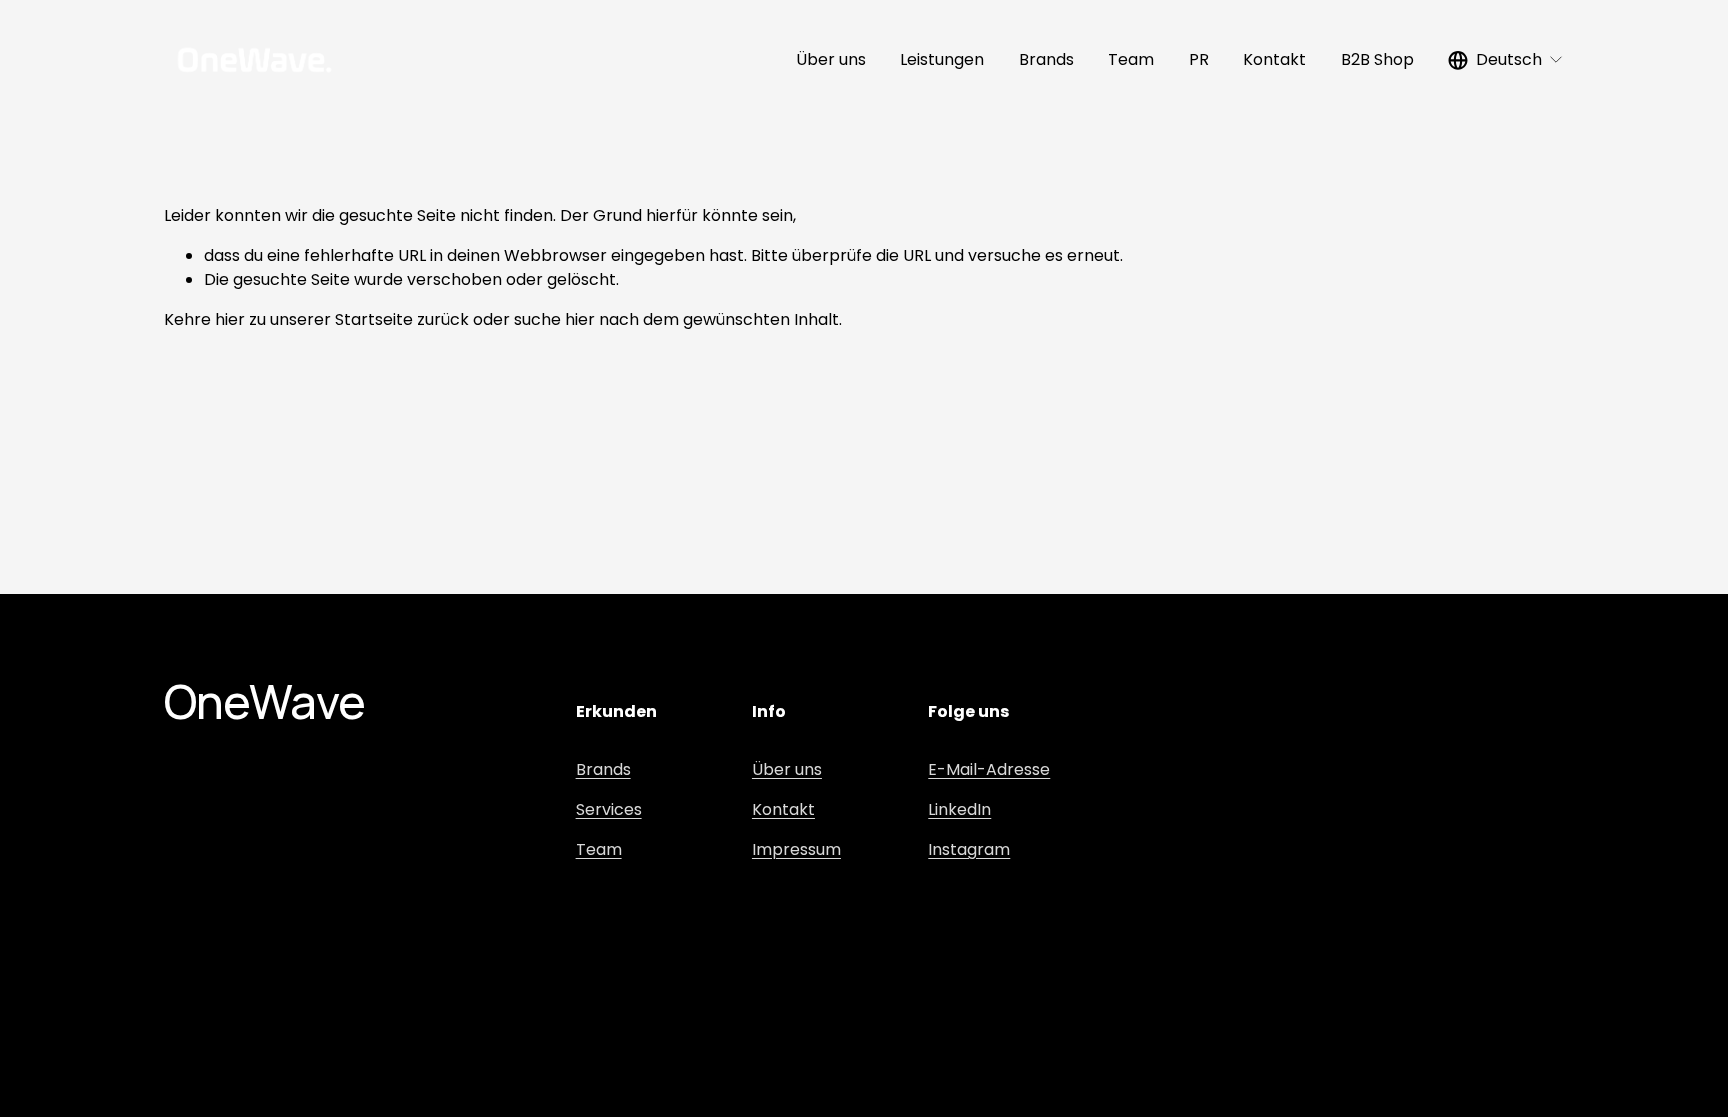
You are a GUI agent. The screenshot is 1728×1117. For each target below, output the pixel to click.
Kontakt (1274, 59)
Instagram (969, 849)
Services (609, 809)
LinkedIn (959, 809)
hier (230, 319)
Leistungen (942, 59)
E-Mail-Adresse (989, 769)
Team (1131, 59)
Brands (1046, 59)
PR (1199, 59)
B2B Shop (1377, 59)
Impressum (796, 849)
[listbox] (1506, 59)
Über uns (831, 59)
